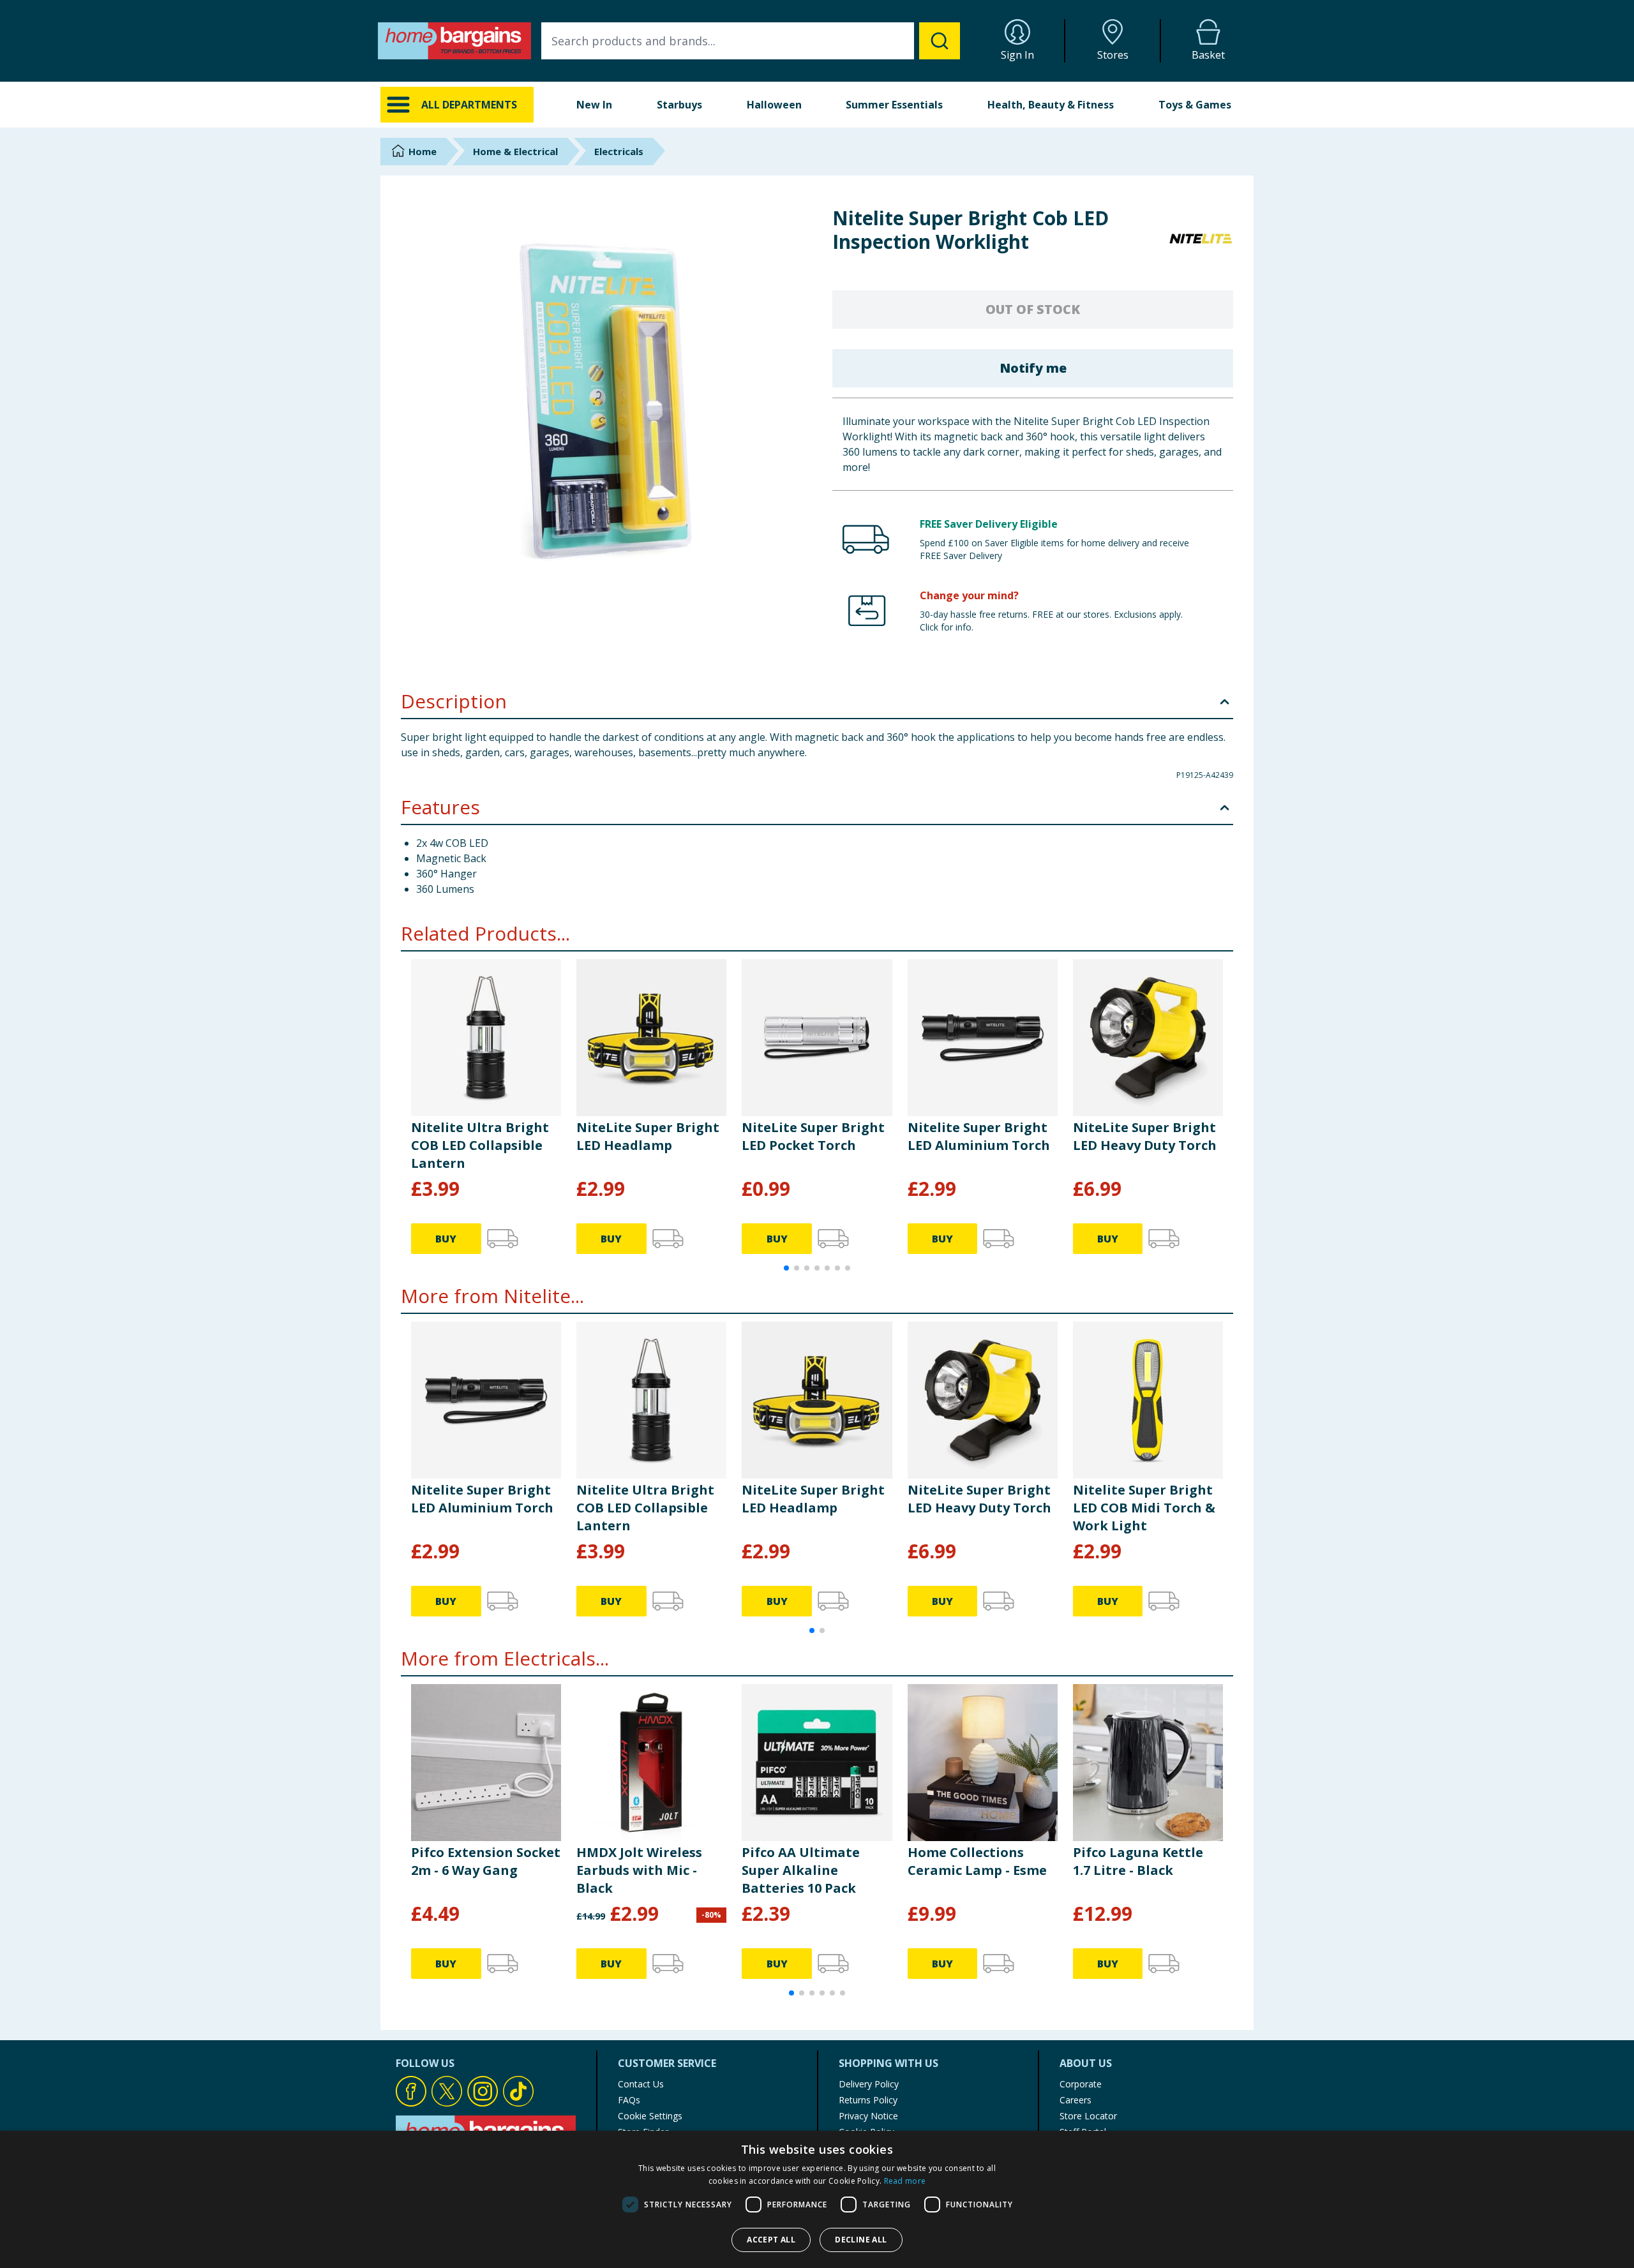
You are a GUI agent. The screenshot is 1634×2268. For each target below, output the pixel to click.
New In (594, 105)
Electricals (619, 151)
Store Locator (1088, 2116)
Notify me (1033, 368)
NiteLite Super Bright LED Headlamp (648, 1136)
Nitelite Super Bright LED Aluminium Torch (979, 1136)
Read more (905, 2181)
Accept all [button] (771, 2240)
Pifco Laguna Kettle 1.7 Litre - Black (1138, 1861)
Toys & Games (1195, 105)
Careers (1076, 2100)
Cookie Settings (650, 2116)
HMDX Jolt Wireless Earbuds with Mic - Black (639, 1870)
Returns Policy (868, 2100)
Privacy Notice (868, 2116)
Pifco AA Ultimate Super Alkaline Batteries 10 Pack (801, 1870)
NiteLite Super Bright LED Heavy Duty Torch (1145, 1136)
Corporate (1081, 2084)
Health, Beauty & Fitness (1051, 105)
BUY (446, 1239)
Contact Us (641, 2084)
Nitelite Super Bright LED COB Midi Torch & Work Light (1144, 1508)
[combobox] (751, 41)
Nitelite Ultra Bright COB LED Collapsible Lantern (480, 1145)
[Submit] (940, 41)
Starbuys (679, 105)
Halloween (774, 105)
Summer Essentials (894, 105)
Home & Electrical (515, 151)
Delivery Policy (869, 2084)
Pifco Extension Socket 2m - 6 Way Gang (486, 1861)
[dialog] (817, 2199)
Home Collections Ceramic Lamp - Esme (977, 1861)
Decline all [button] (861, 2240)
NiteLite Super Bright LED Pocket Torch (813, 1136)
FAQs (629, 2100)
